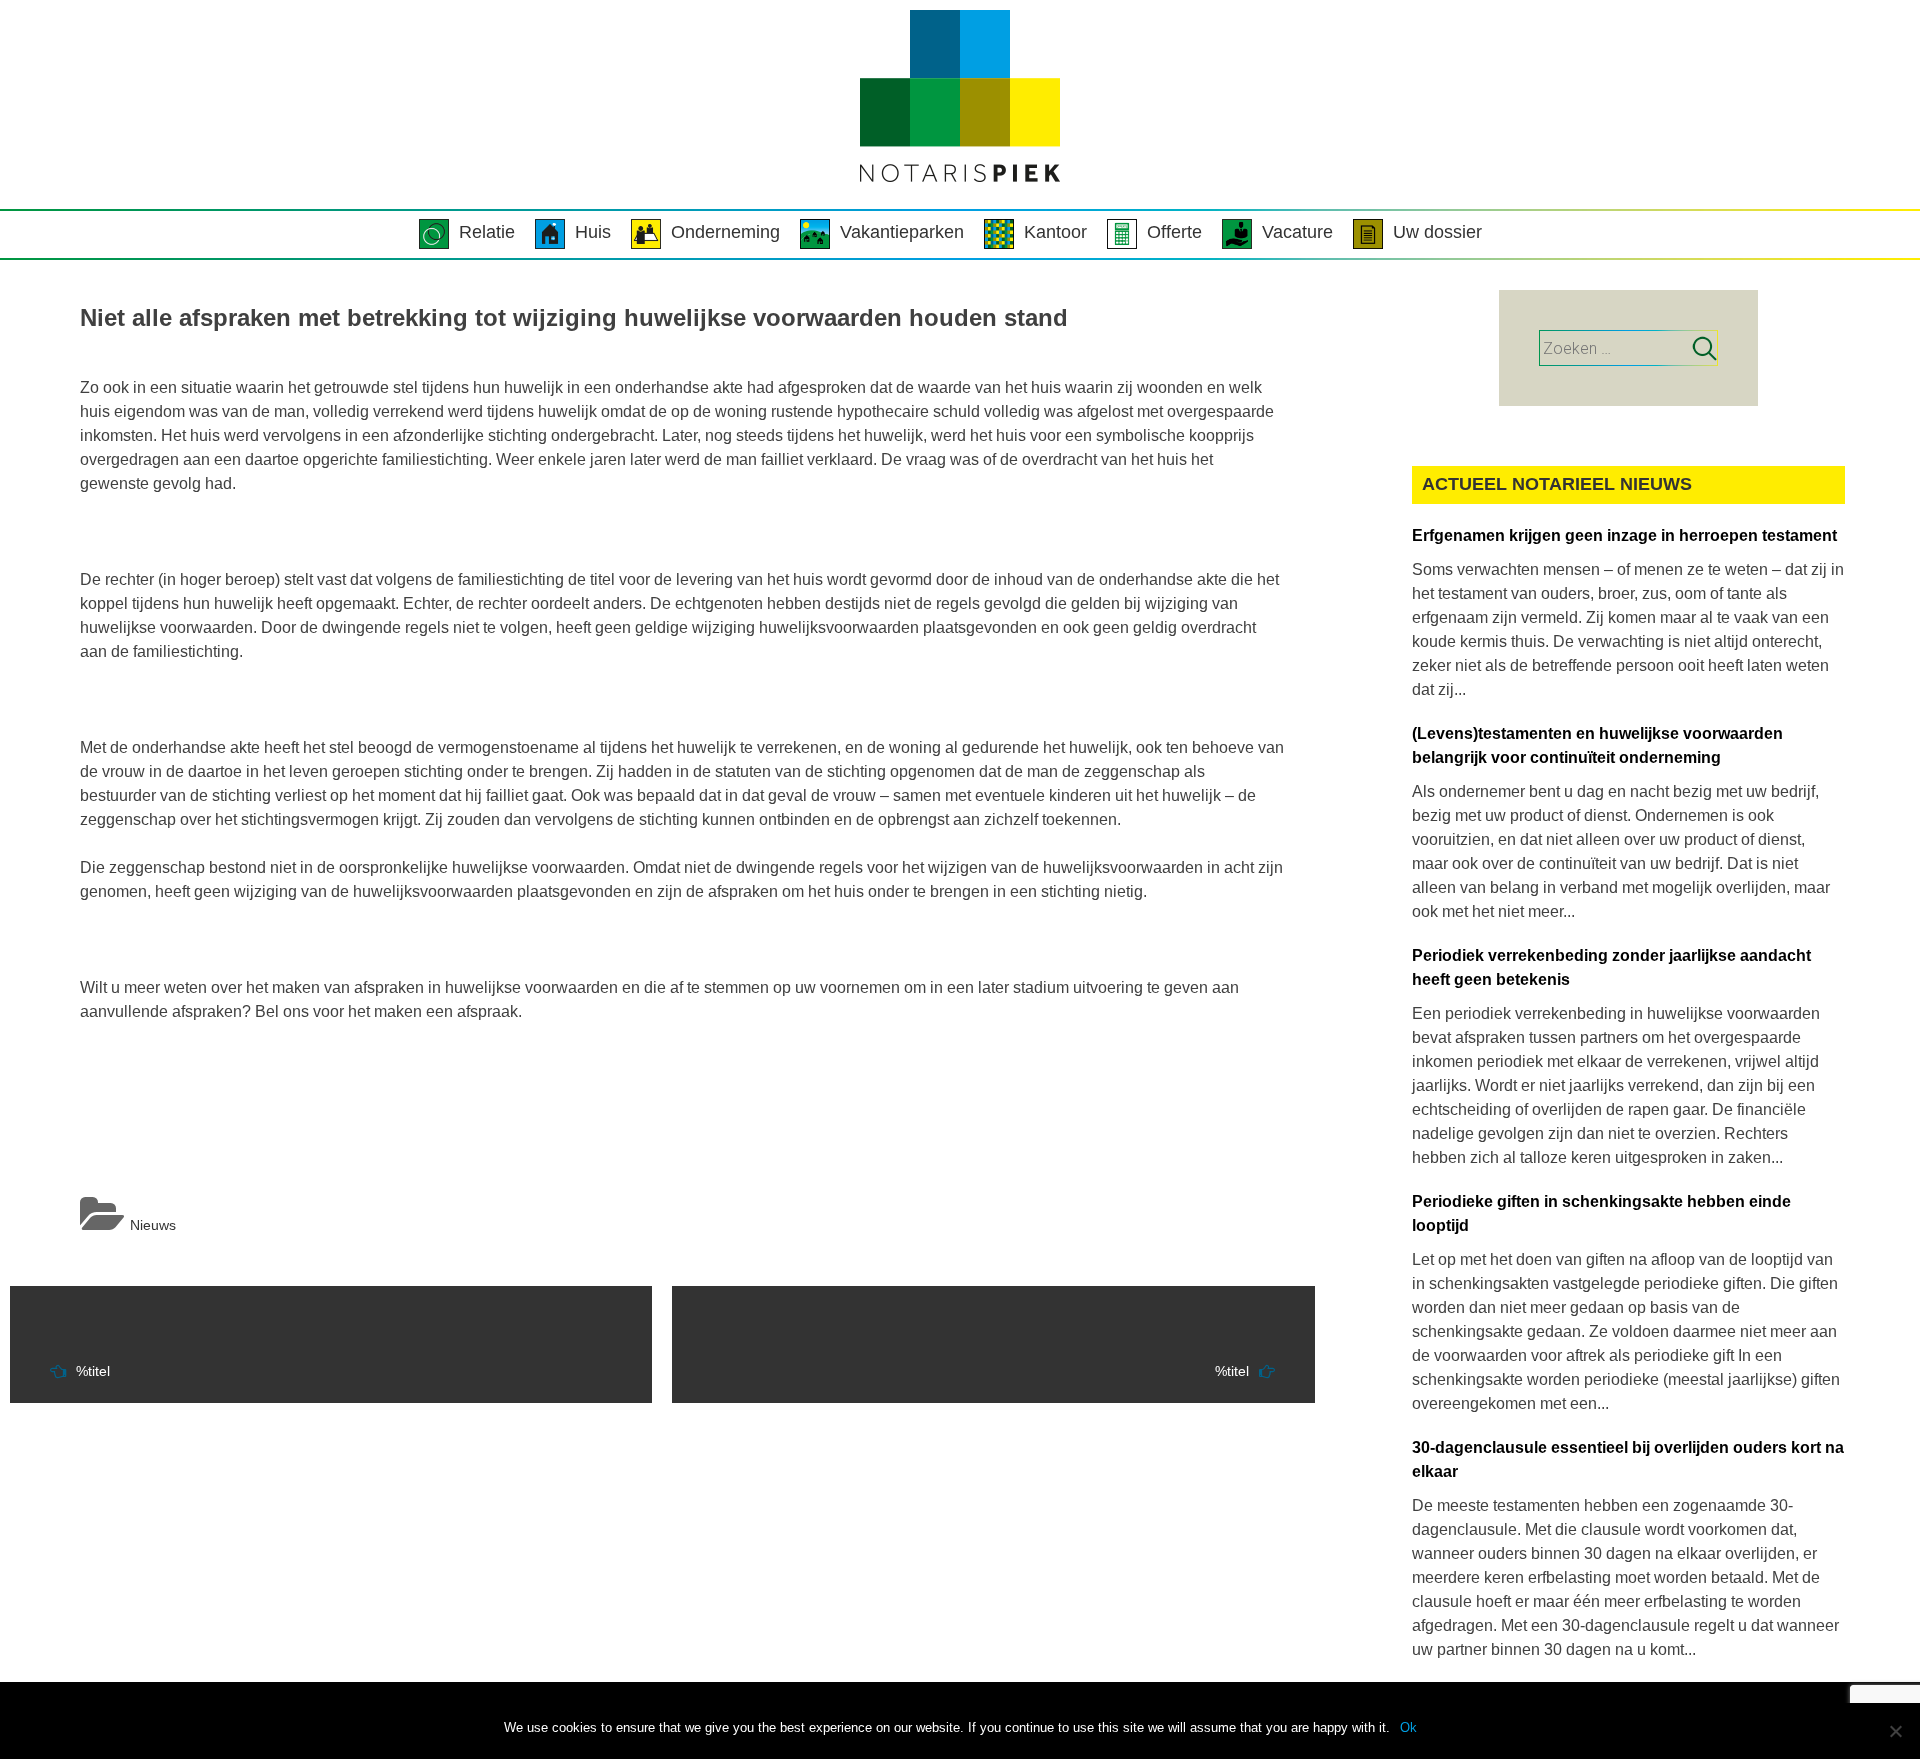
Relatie (487, 232)
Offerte (1174, 232)
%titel (93, 1372)
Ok (1408, 1727)
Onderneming (725, 232)
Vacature (1297, 232)
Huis (593, 232)
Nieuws (153, 1225)
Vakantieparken (902, 232)
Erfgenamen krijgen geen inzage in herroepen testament (1624, 535)
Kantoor (1055, 232)
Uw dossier (1437, 232)
